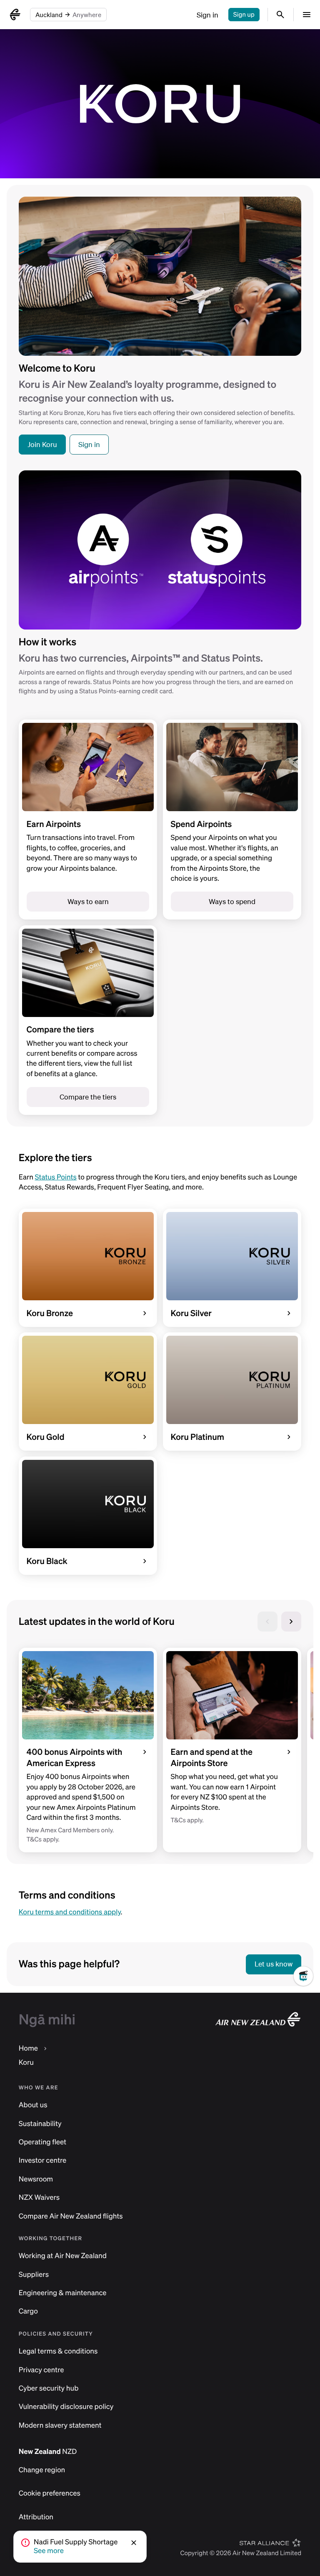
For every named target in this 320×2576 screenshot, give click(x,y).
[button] (135, 2543)
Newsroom (36, 2179)
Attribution (36, 2517)
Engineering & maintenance (63, 2293)
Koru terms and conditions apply (70, 1912)
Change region (42, 2470)
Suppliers (34, 2275)
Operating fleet (42, 2142)
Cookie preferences (50, 2493)
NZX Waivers (39, 2197)
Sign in (207, 15)
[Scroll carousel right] (291, 1622)
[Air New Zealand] (15, 15)
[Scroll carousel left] (267, 1622)
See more (49, 2551)
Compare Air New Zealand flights (71, 2216)
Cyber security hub (49, 2388)
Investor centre (43, 2160)
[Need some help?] (307, 2003)
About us (33, 2105)
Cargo (28, 2311)
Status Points (56, 1177)
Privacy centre (41, 2370)
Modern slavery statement (60, 2425)
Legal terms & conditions (58, 2351)
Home (28, 2048)
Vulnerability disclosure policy (66, 2407)
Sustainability (40, 2124)
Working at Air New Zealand (63, 2256)
